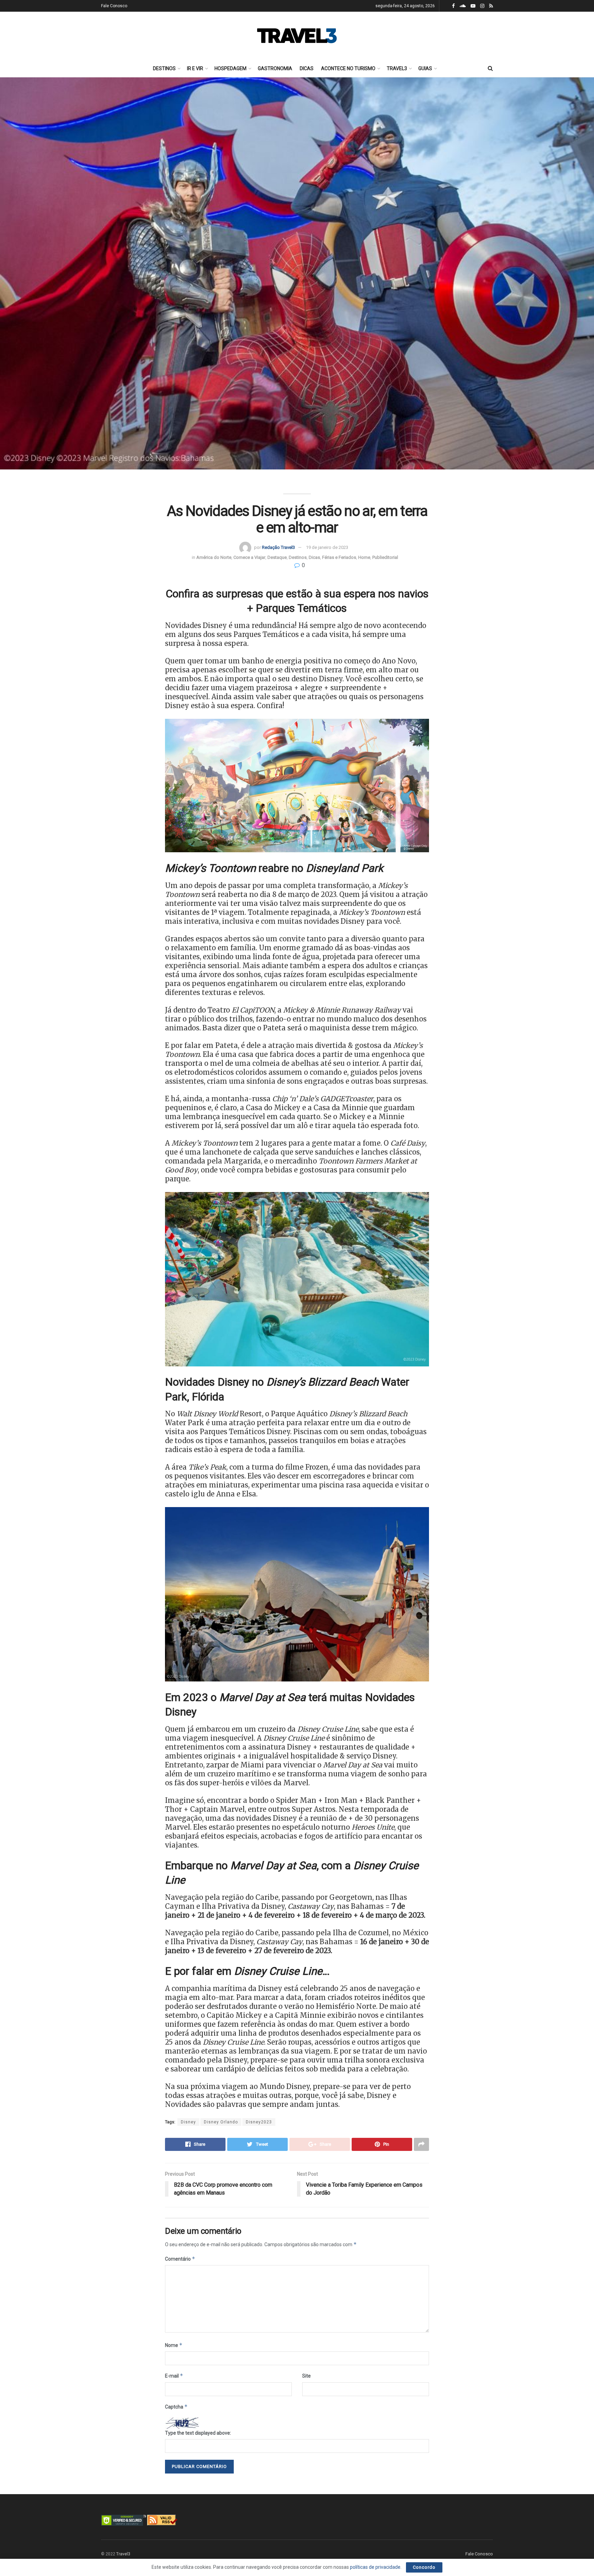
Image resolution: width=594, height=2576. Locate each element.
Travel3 (123, 2554)
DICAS (307, 68)
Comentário (180, 2259)
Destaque (277, 557)
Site (306, 2376)
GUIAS (425, 68)
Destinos (298, 557)
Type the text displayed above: (198, 2433)
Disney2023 (259, 2122)
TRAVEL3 (397, 68)
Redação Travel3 (278, 547)
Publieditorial (385, 557)
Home (364, 557)
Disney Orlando (221, 2122)
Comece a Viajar (249, 557)
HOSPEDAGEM (230, 68)
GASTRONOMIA (275, 68)
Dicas (314, 557)
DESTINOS (164, 68)
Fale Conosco (114, 6)
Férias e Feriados (339, 557)
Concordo (424, 2567)
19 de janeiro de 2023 (327, 547)
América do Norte (214, 557)
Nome (174, 2345)
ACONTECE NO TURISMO (348, 68)
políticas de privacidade (375, 2567)
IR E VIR (195, 68)
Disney (188, 2122)
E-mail (174, 2376)
